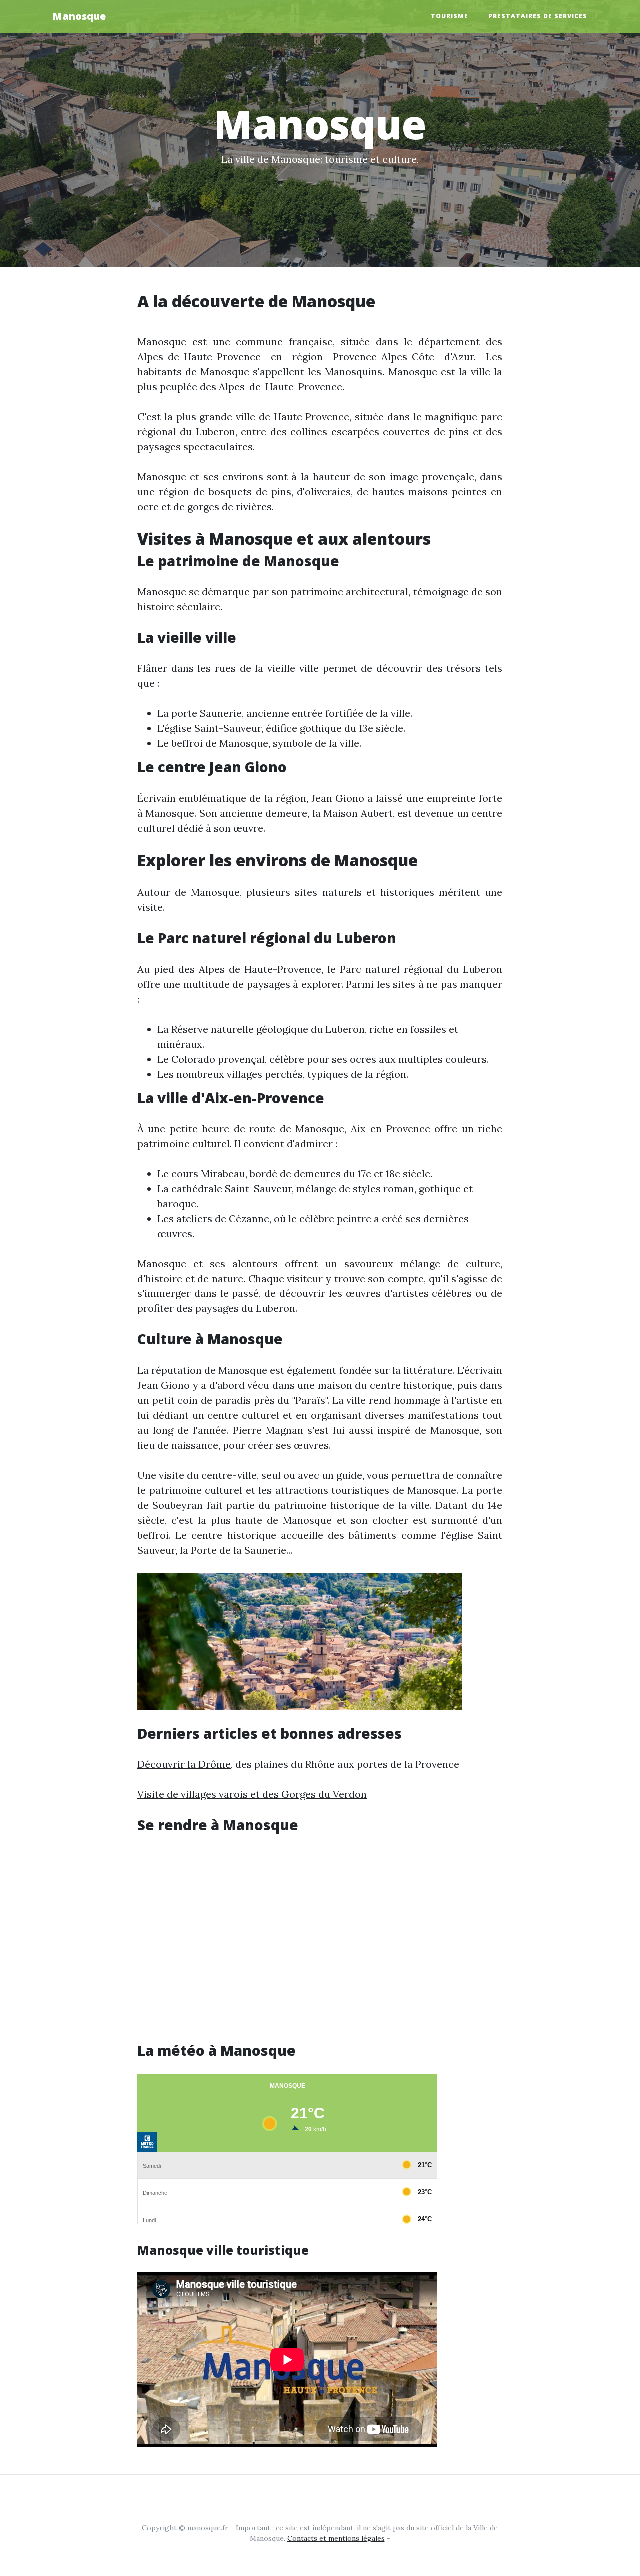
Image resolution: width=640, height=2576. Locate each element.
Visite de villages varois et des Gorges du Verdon (252, 1794)
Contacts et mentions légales (336, 2538)
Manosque (79, 16)
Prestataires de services (538, 16)
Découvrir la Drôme (184, 1764)
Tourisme (450, 16)
